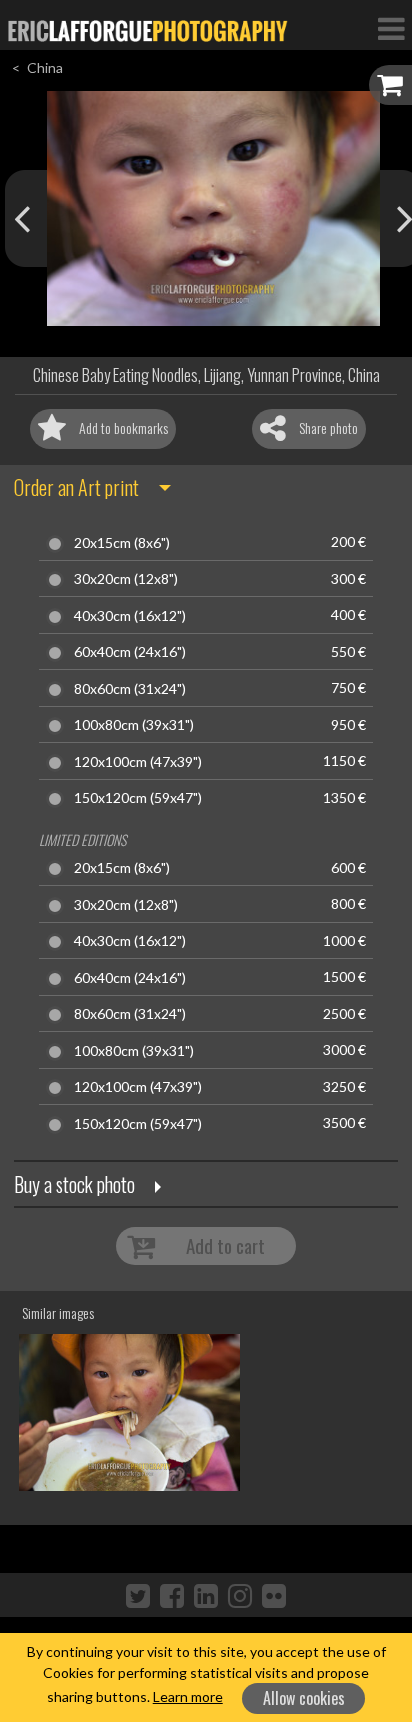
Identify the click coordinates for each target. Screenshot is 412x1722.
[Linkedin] (206, 1595)
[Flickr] (274, 1595)
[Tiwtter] (138, 1595)
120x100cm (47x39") (138, 762)
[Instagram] (240, 1595)
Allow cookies (304, 1698)
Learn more (188, 1696)
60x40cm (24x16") (130, 652)
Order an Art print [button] (76, 487)
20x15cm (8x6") (122, 543)
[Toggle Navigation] (391, 28)
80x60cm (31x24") (130, 689)
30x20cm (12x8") (126, 579)
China (45, 67)
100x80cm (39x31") (134, 725)
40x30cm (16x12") (130, 616)
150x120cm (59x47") (138, 798)
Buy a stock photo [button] (74, 1184)
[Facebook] (172, 1595)
